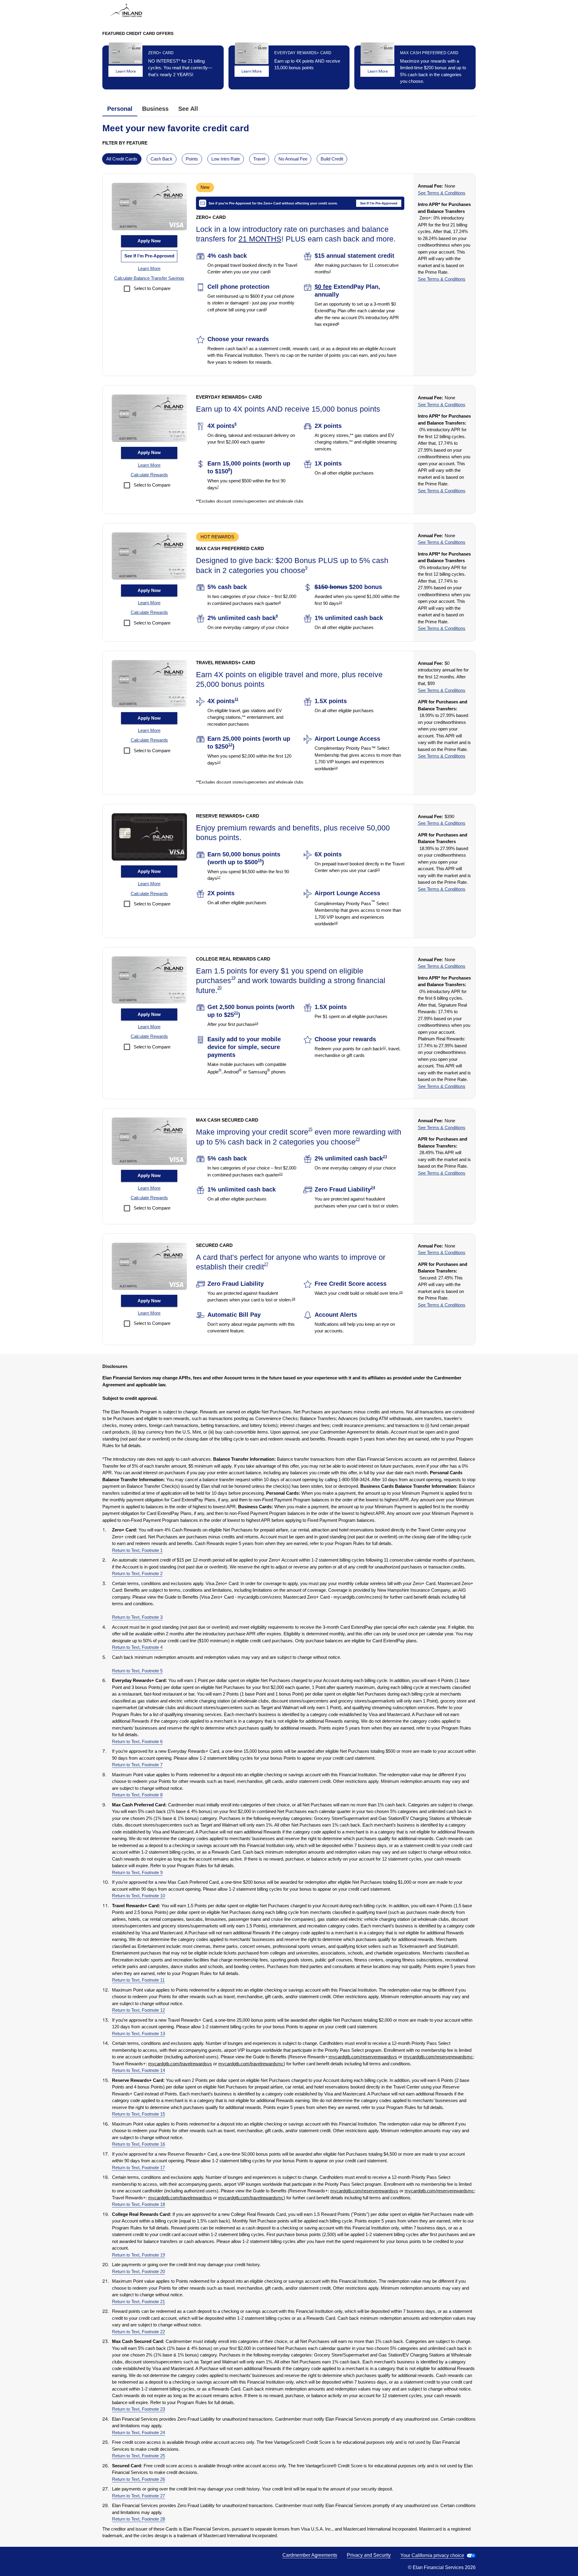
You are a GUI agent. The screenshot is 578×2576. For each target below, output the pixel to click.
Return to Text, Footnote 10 (138, 1896)
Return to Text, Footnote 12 (138, 2010)
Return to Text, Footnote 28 (138, 2519)
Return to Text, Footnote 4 (137, 1647)
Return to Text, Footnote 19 (138, 2255)
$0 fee (323, 287)
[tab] (120, 109)
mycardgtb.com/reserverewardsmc (438, 2057)
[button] (149, 269)
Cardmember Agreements (310, 2555)
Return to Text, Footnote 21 (138, 2302)
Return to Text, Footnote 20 (138, 2271)
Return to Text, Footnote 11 (138, 1980)
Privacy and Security (369, 2555)
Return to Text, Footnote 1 (137, 1550)
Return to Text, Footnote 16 (138, 2144)
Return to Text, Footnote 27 (138, 2496)
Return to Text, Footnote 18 (138, 2204)
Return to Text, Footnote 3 (137, 1617)
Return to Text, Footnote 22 (138, 2332)
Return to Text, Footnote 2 (137, 1573)
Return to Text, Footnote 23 (138, 2409)
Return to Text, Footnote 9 (137, 1872)
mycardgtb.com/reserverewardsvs (363, 2057)
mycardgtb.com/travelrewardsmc (251, 2064)
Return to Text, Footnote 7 (137, 1765)
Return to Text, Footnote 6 (137, 1741)
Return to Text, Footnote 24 (138, 2433)
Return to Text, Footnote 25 (138, 2456)
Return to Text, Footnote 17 (138, 2168)
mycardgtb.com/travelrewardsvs (180, 2064)
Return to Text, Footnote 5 (137, 1671)
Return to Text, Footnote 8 (137, 1795)
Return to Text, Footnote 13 (138, 2034)
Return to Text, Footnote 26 (138, 2479)
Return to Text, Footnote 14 (138, 2070)
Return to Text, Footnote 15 (138, 2114)
